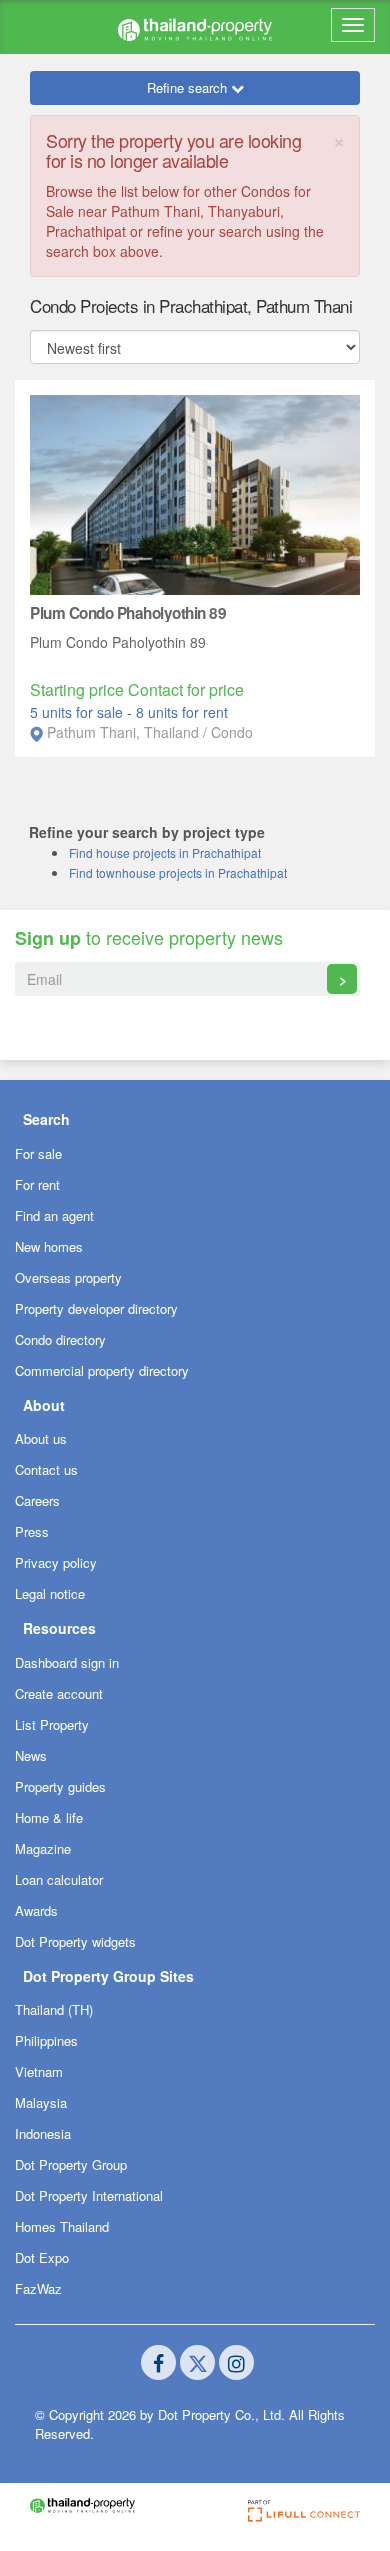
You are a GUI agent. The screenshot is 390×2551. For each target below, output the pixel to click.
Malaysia (41, 2102)
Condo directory (60, 1339)
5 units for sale (78, 712)
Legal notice (50, 1593)
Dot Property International (89, 2195)
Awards (36, 1910)
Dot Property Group (71, 2164)
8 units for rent (182, 712)
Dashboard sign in (67, 1662)
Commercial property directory (102, 1370)
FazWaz (38, 2288)
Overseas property (68, 1277)
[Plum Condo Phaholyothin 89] (195, 493)
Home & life (49, 1817)
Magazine (43, 1848)
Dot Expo (42, 2257)
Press (32, 1531)
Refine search (189, 87)
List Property (52, 1724)
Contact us (46, 1469)
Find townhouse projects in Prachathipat (178, 872)
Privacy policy (56, 1562)
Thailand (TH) (54, 2009)
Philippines (46, 2040)
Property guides (60, 1786)
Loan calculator (59, 1879)
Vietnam (39, 2071)
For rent (37, 1184)
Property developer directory (96, 1308)
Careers (37, 1500)
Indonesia (43, 2133)
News (31, 1755)
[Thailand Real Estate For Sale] (195, 27)
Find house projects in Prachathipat (165, 852)
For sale (38, 1153)
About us (41, 1438)
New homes (49, 1246)
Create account (59, 1693)
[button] (195, 1118)
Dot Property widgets (75, 1941)
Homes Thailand (62, 2226)
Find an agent (54, 1215)
